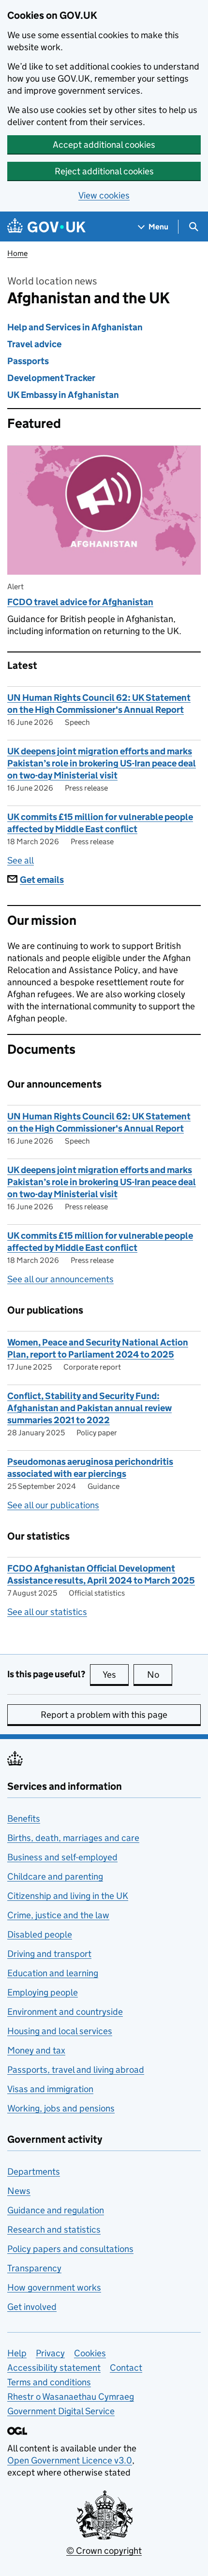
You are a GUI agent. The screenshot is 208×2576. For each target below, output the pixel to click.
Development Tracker (51, 378)
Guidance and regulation (56, 2210)
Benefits (24, 1819)
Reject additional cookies (104, 171)
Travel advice (34, 344)
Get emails (42, 880)
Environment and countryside (65, 2012)
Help (17, 2353)
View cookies (104, 195)
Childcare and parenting (55, 1876)
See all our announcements (60, 1279)
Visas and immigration (50, 2089)
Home (17, 253)
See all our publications (53, 1505)
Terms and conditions (49, 2382)
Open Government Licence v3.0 (70, 2460)
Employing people (43, 1992)
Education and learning (53, 1973)
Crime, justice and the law (58, 1915)
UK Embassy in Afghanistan (63, 395)
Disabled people (40, 1934)
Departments (34, 2172)
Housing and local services (60, 2031)
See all (21, 860)
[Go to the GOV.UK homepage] (46, 227)
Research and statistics (54, 2229)
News (19, 2191)
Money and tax (36, 2050)
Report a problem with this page (104, 1715)
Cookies (90, 2353)
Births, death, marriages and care (73, 1838)
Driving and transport (49, 1954)
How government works (54, 2287)
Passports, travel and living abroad (76, 2070)
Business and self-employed (62, 1857)
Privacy (50, 2353)
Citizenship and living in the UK (68, 1896)
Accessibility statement (54, 2368)
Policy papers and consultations (70, 2249)
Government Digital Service (61, 2411)
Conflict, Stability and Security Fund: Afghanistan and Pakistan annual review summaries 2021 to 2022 (89, 1408)
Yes (116, 1675)
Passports (28, 361)
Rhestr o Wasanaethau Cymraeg (71, 2397)
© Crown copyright (104, 2551)
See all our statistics (47, 1612)
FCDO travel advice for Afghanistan (80, 602)
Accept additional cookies (104, 145)
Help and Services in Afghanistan (75, 327)
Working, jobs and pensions (61, 2108)
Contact (126, 2368)
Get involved (32, 2307)
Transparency (34, 2268)
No (160, 1675)
